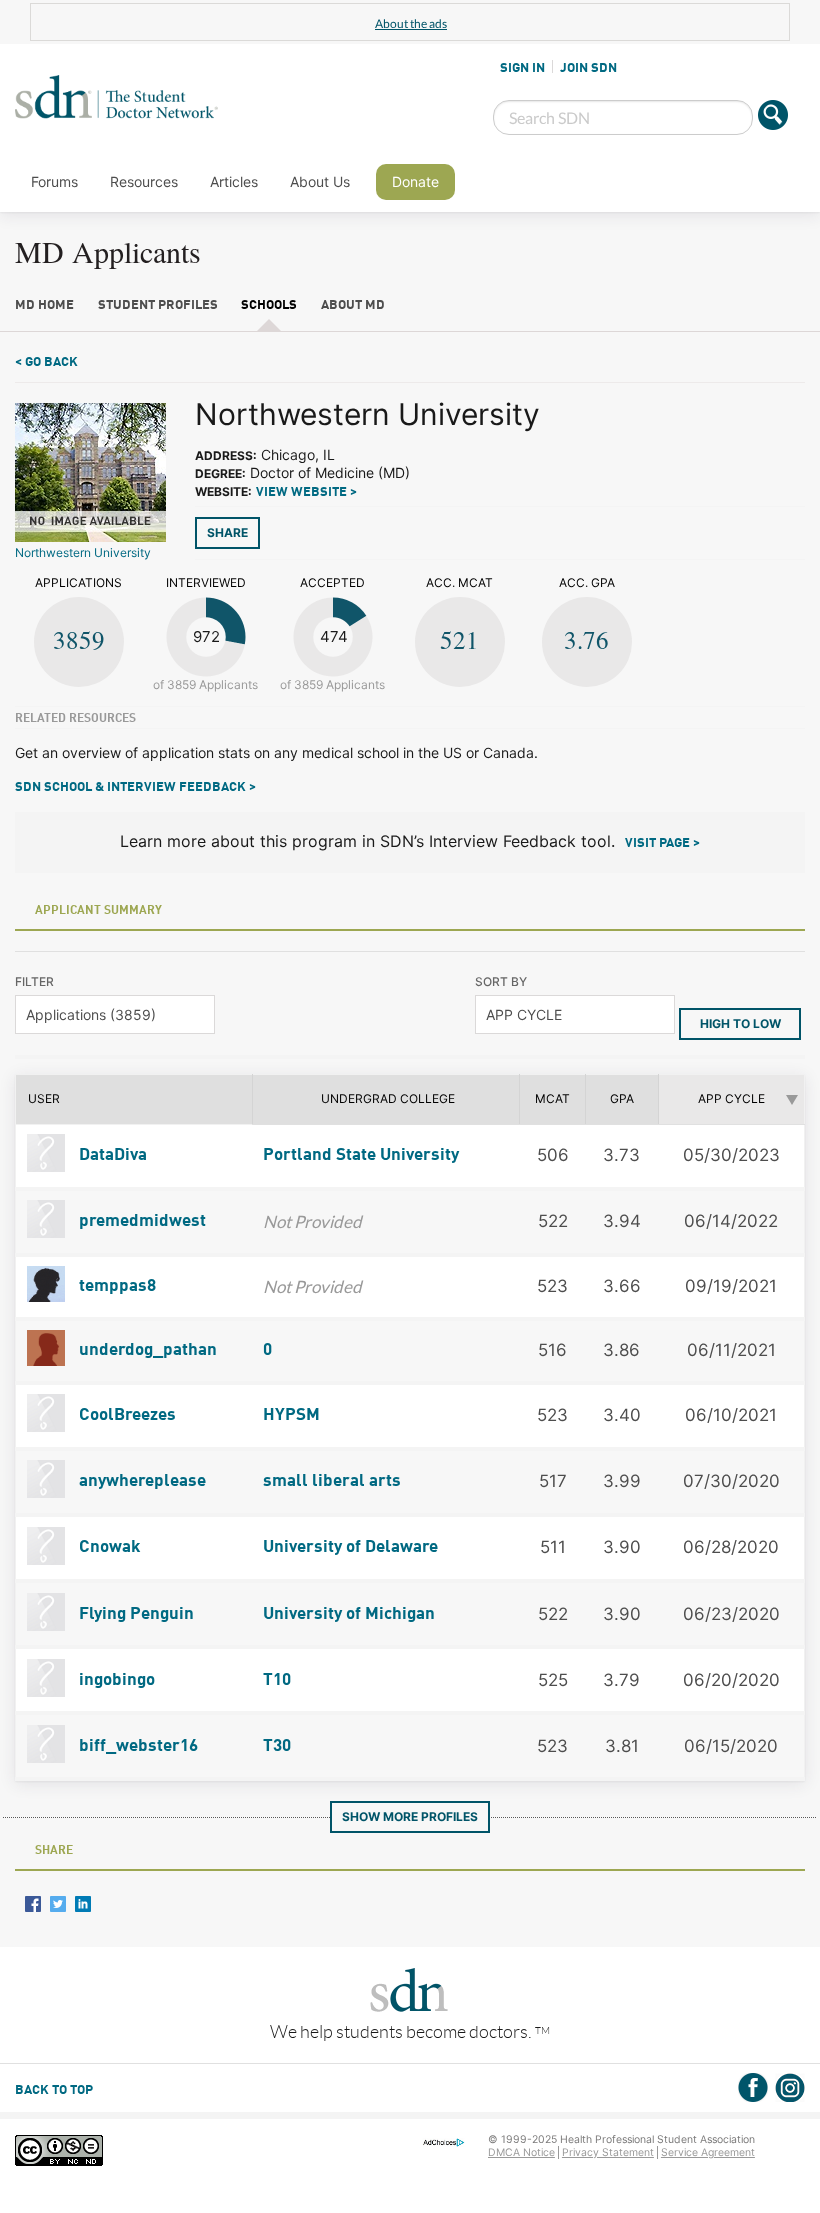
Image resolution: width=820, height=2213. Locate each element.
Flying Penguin (134, 1614)
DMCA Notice (521, 2152)
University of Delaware (350, 1547)
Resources (144, 181)
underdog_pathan (146, 1350)
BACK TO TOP (54, 2090)
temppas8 (115, 1286)
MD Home (44, 305)
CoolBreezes (125, 1415)
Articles (234, 181)
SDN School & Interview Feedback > (135, 787)
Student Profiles (158, 305)
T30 (277, 1746)
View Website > (306, 492)
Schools (269, 305)
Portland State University (361, 1155)
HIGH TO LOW (740, 1023)
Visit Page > (662, 843)
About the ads (411, 23)
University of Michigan (349, 1614)
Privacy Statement (608, 2152)
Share (227, 532)
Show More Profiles (410, 1816)
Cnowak (108, 1547)
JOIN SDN (588, 68)
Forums (54, 181)
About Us (320, 181)
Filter (34, 981)
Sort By (501, 981)
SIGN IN (522, 68)
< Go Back (46, 362)
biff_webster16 (136, 1746)
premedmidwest (140, 1221)
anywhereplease (140, 1481)
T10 (277, 1680)
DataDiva (111, 1155)
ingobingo (115, 1680)
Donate (415, 181)
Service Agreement (708, 2152)
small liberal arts (332, 1481)
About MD (353, 305)
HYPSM (291, 1415)
